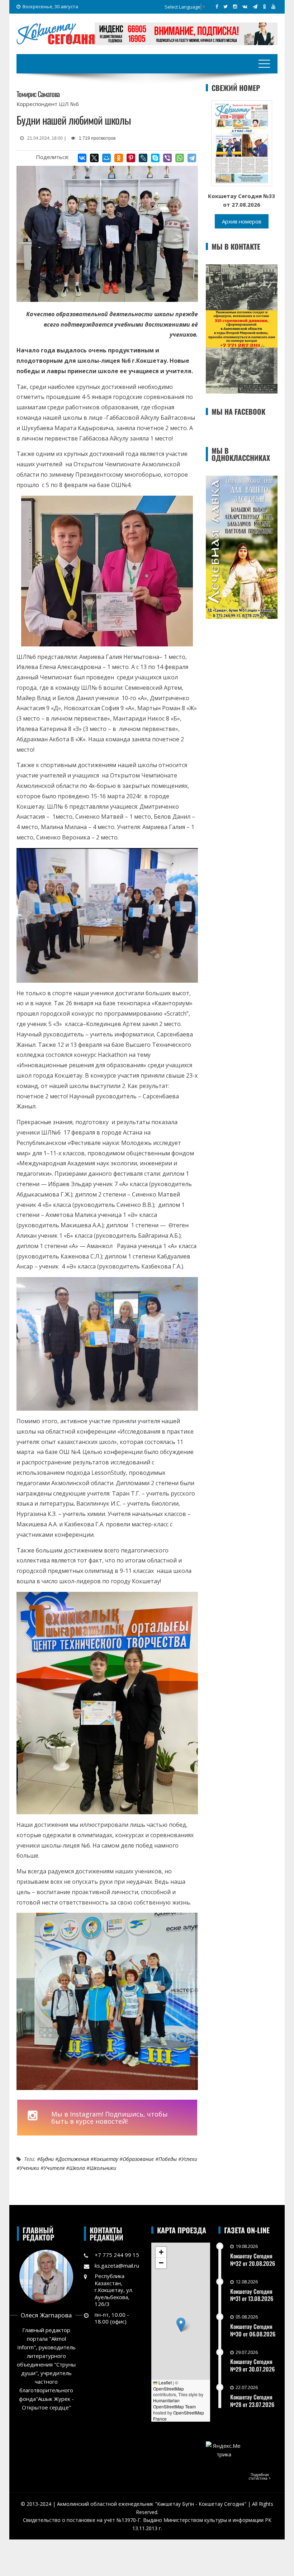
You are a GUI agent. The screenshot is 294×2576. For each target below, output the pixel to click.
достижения (74, 2159)
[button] (181, 2325)
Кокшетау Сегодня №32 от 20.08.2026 (253, 2260)
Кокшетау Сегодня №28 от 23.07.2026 (252, 2401)
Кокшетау (106, 2159)
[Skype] (155, 158)
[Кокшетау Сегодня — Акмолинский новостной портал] (56, 33)
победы (168, 2159)
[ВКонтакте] (82, 158)
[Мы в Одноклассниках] (264, 6)
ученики (29, 2168)
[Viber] (167, 158)
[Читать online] (242, 143)
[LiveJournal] (143, 158)
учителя (54, 2168)
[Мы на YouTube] (273, 6)
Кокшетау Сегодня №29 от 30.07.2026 (252, 2365)
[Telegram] (192, 158)
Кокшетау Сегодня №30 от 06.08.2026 (253, 2330)
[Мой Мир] (106, 158)
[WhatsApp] (180, 158)
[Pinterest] (131, 158)
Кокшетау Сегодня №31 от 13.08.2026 (252, 2295)
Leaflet (165, 2382)
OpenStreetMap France (179, 2416)
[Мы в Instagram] (235, 6)
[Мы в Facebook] (217, 6)
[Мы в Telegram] (255, 6)
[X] (94, 158)
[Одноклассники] (119, 158)
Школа (77, 2168)
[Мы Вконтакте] (245, 6)
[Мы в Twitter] (226, 6)
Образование (138, 2159)
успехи (189, 2159)
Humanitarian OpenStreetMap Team (174, 2403)
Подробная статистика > (260, 2476)
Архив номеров (242, 221)
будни (47, 2159)
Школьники (103, 2168)
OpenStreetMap (169, 2389)
